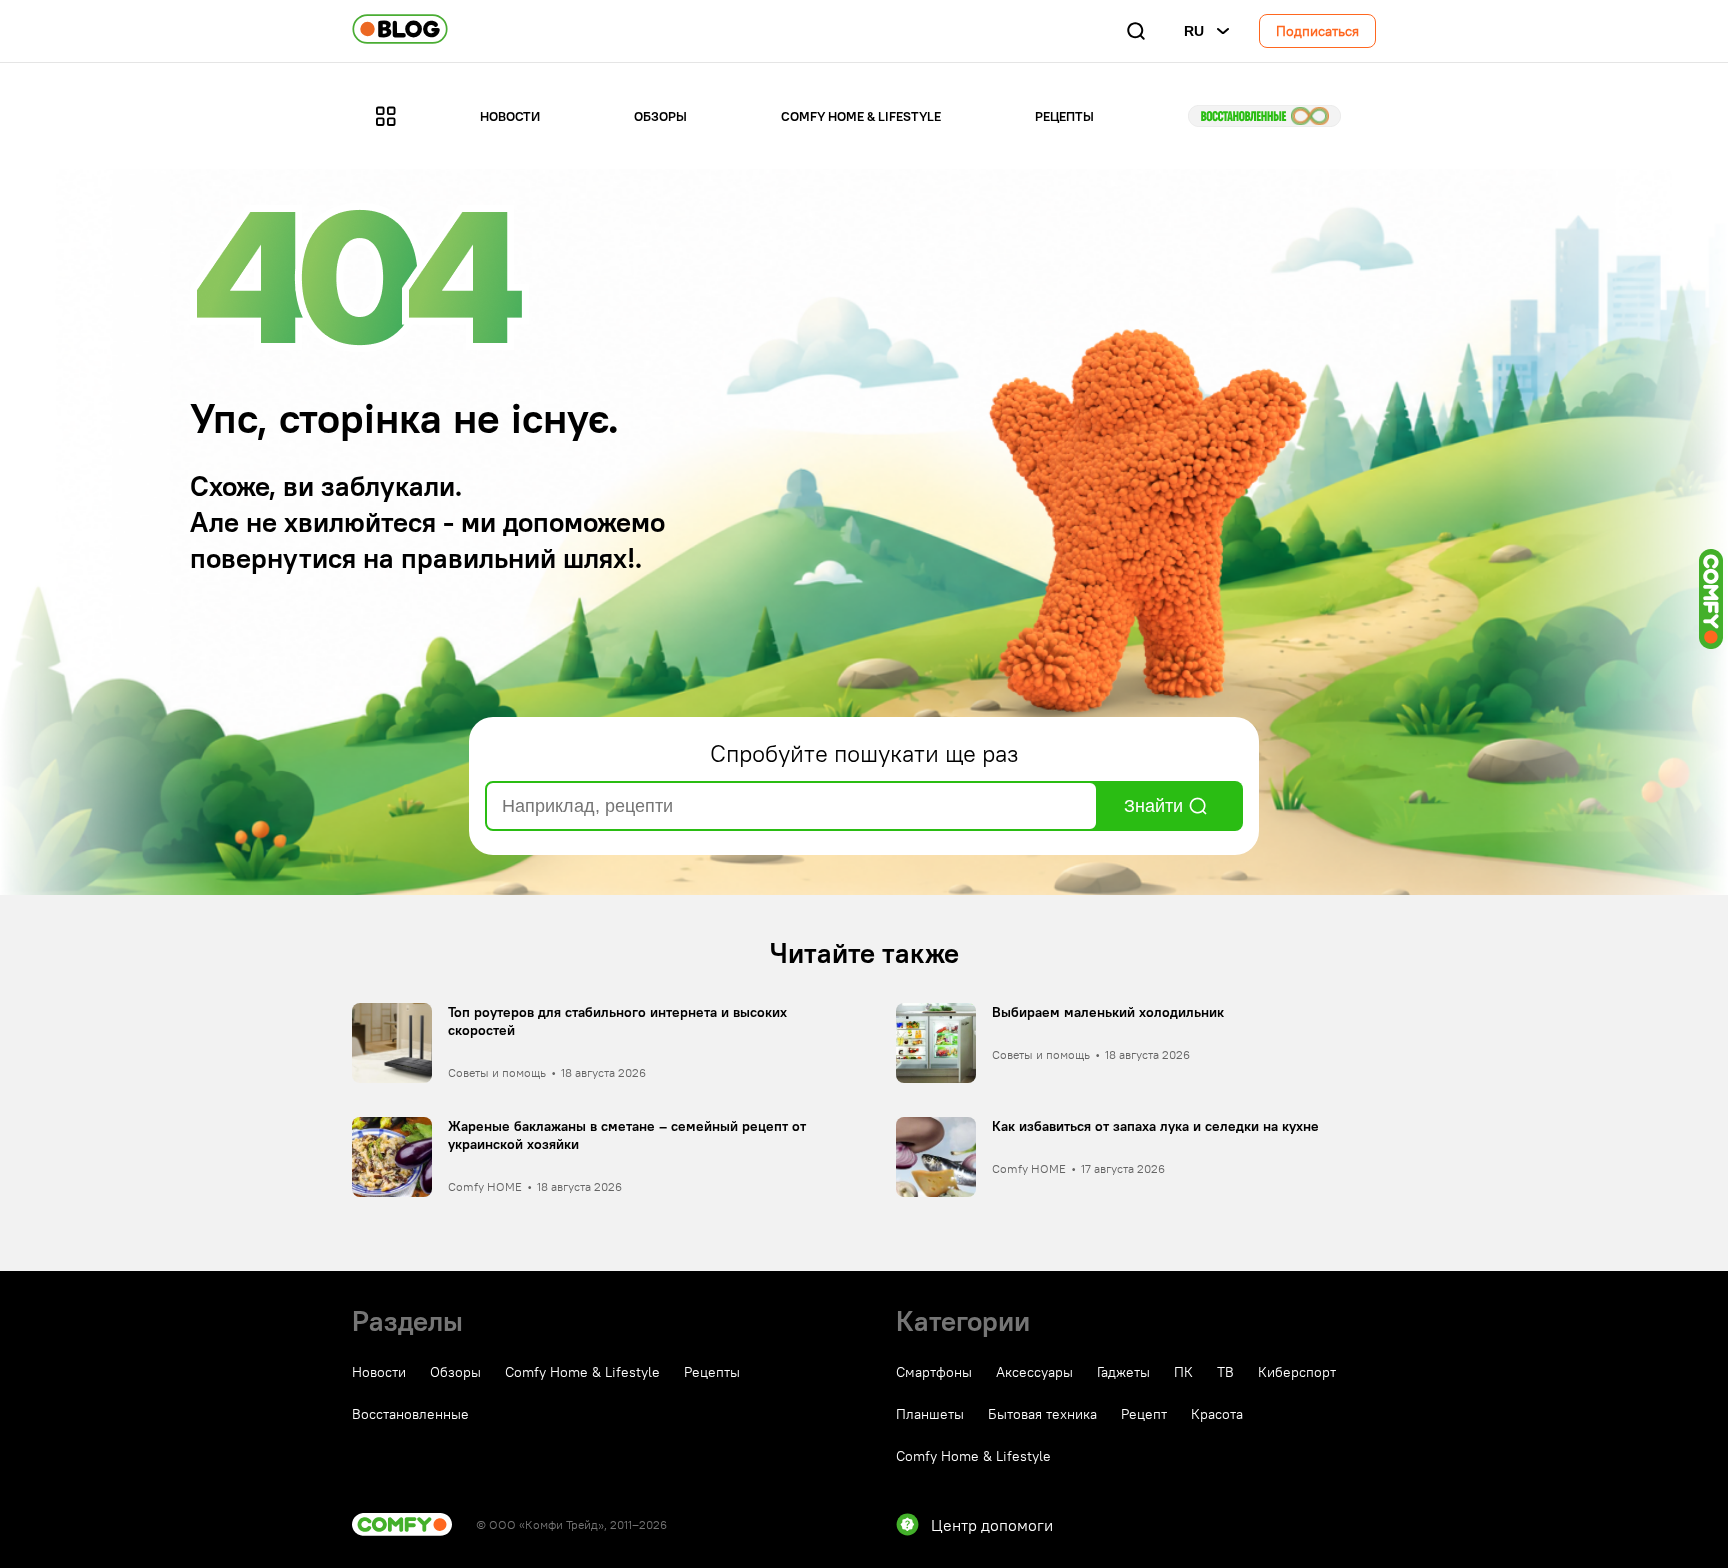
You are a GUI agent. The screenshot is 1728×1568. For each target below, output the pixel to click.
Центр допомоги (992, 1525)
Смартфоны (934, 1372)
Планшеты (930, 1414)
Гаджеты (1123, 1372)
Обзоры (660, 116)
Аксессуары (1034, 1372)
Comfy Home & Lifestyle (861, 116)
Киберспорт (1297, 1372)
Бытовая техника (1042, 1414)
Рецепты (1064, 116)
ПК (1183, 1372)
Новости (510, 116)
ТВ (1225, 1372)
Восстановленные (1264, 116)
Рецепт (1144, 1414)
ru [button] (1194, 31)
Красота (1217, 1414)
